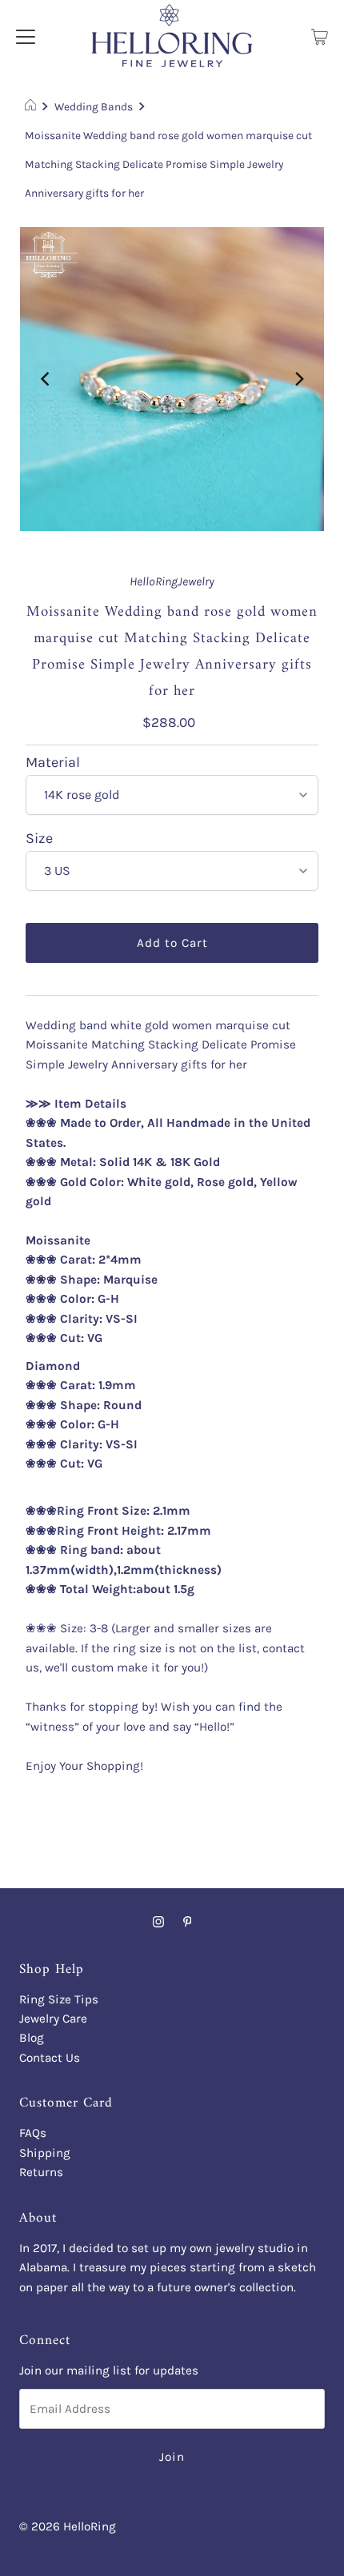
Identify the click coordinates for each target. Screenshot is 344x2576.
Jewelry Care (53, 2019)
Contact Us (50, 2058)
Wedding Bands (94, 106)
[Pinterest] (188, 1922)
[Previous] (46, 379)
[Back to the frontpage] (32, 106)
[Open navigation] (26, 35)
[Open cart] (320, 35)
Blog (32, 2038)
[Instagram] (158, 1922)
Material (53, 763)
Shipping (45, 2153)
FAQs (33, 2133)
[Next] (298, 379)
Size (39, 839)
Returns (41, 2172)
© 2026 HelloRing (68, 2526)
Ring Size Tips (59, 1999)
